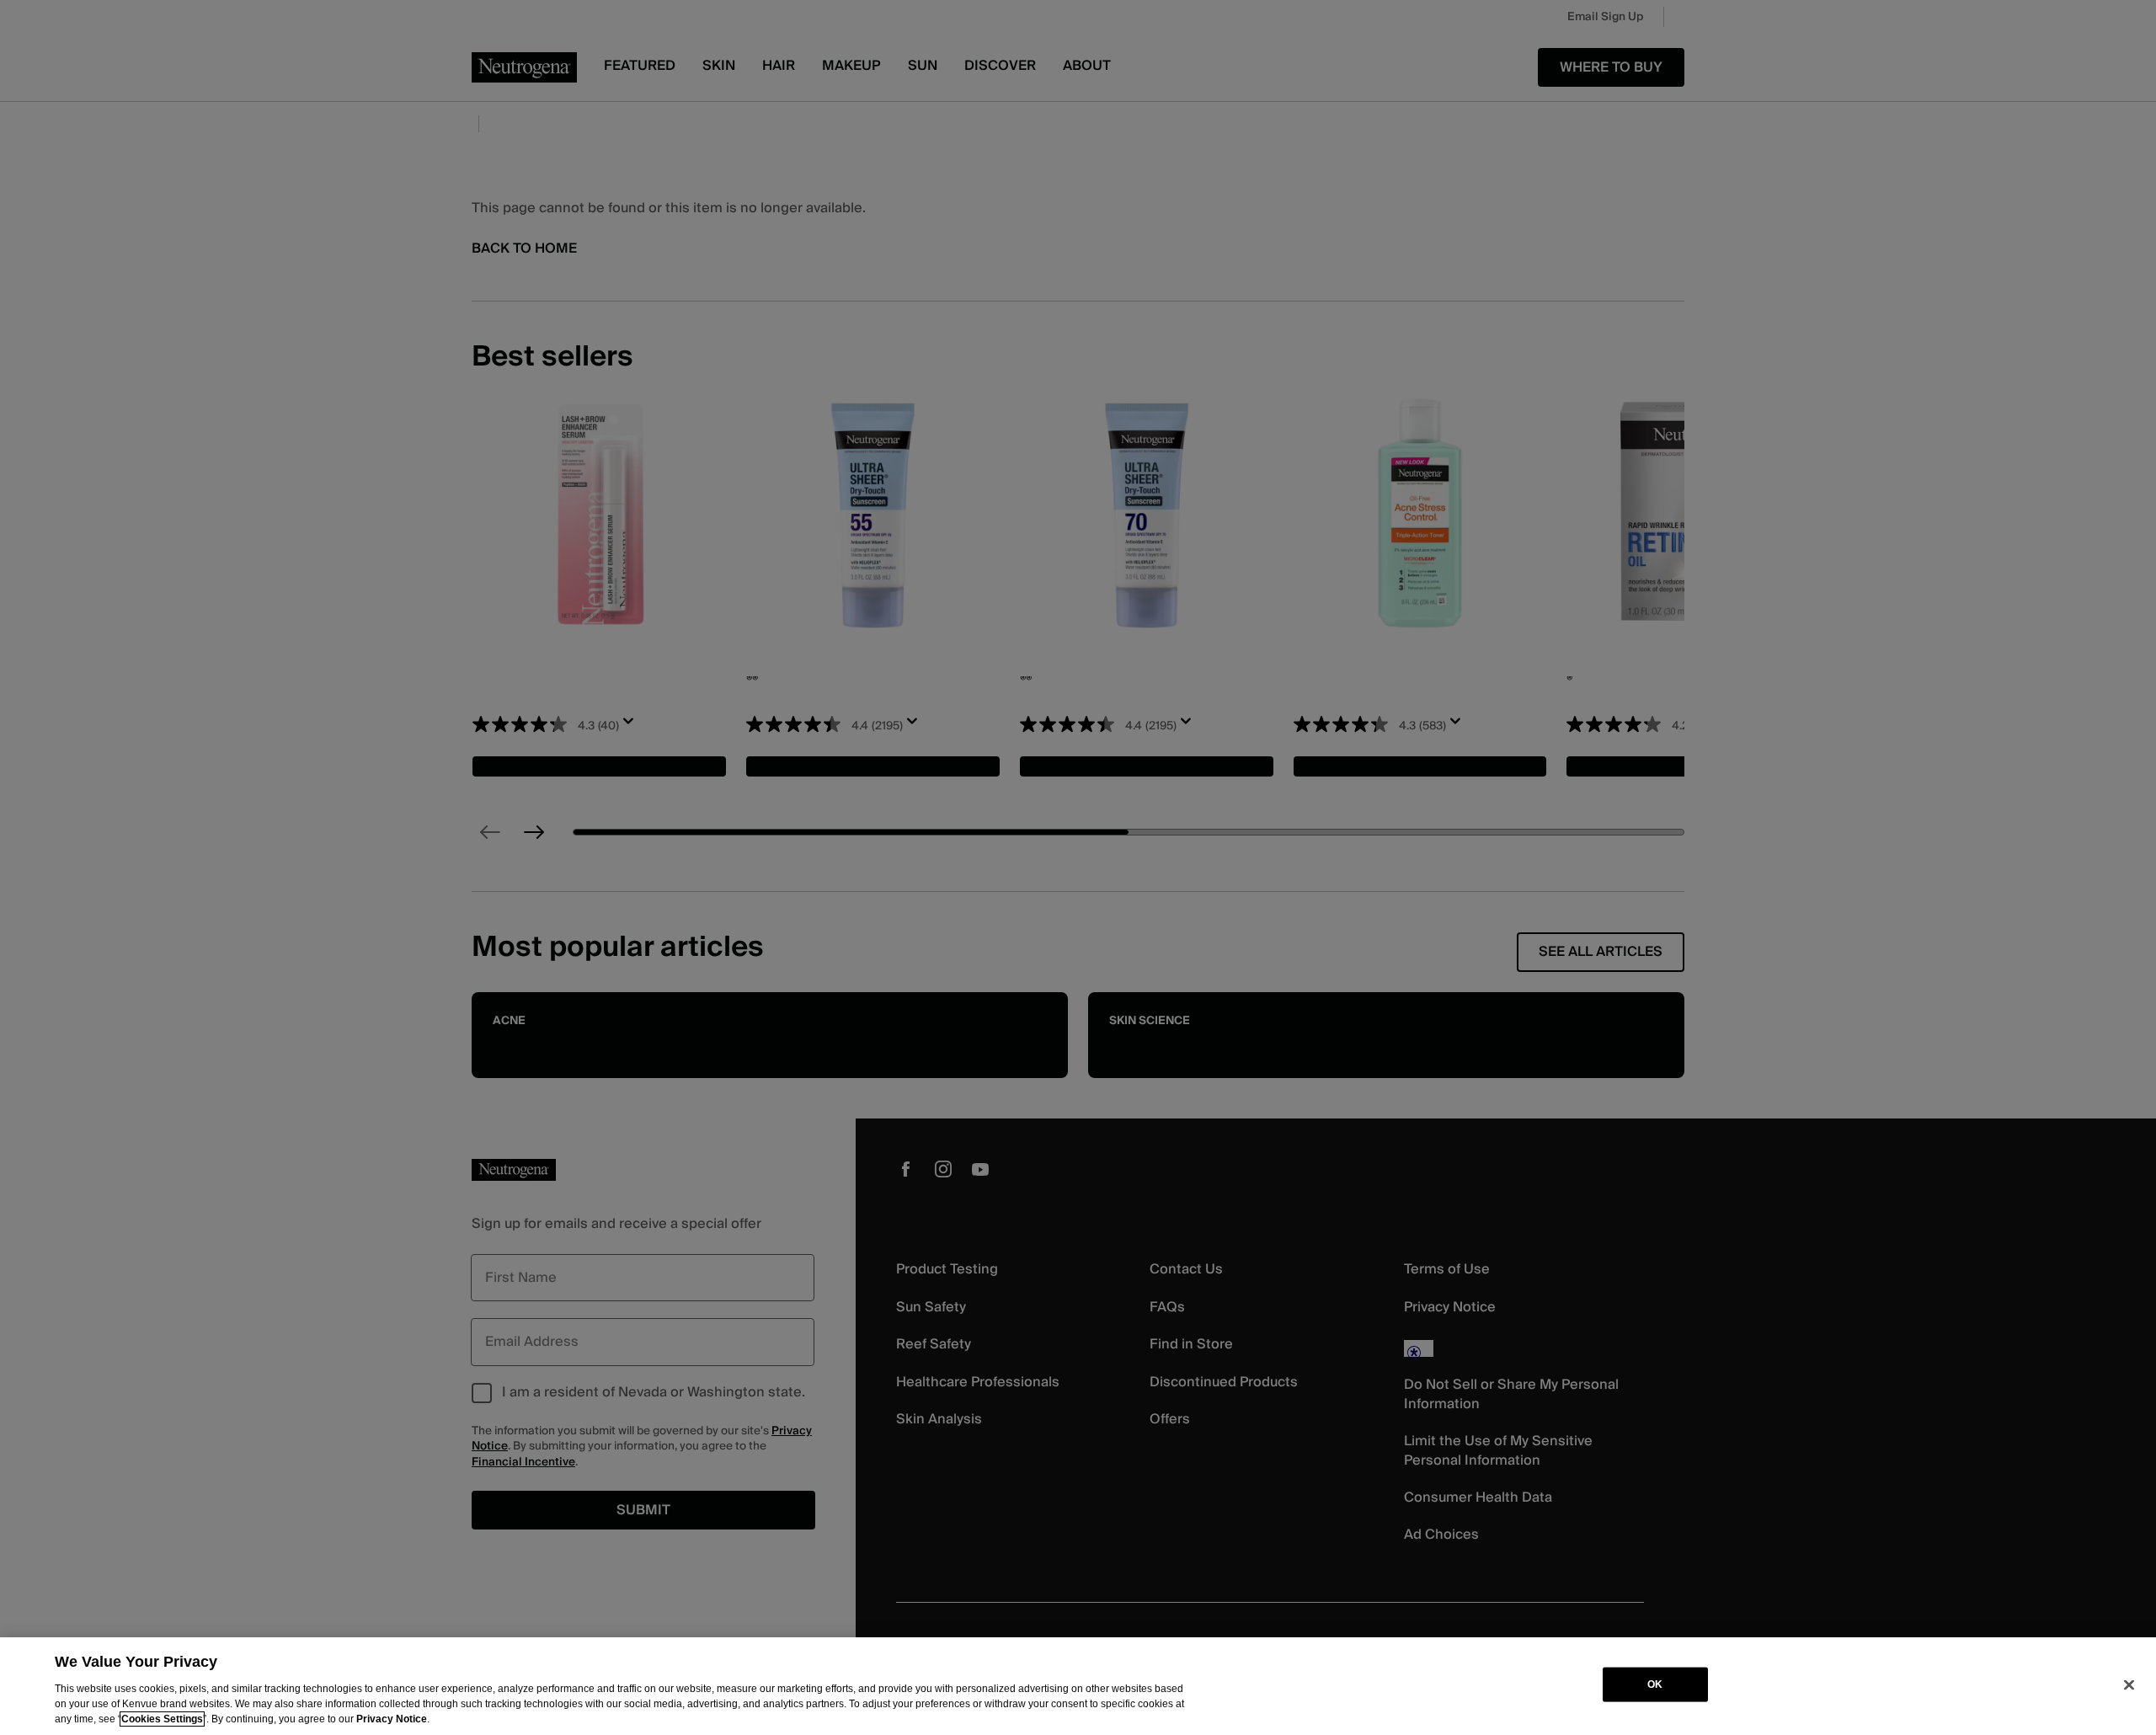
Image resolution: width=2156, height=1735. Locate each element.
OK (1655, 1684)
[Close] (2129, 1684)
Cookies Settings (162, 1719)
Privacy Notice (392, 1719)
